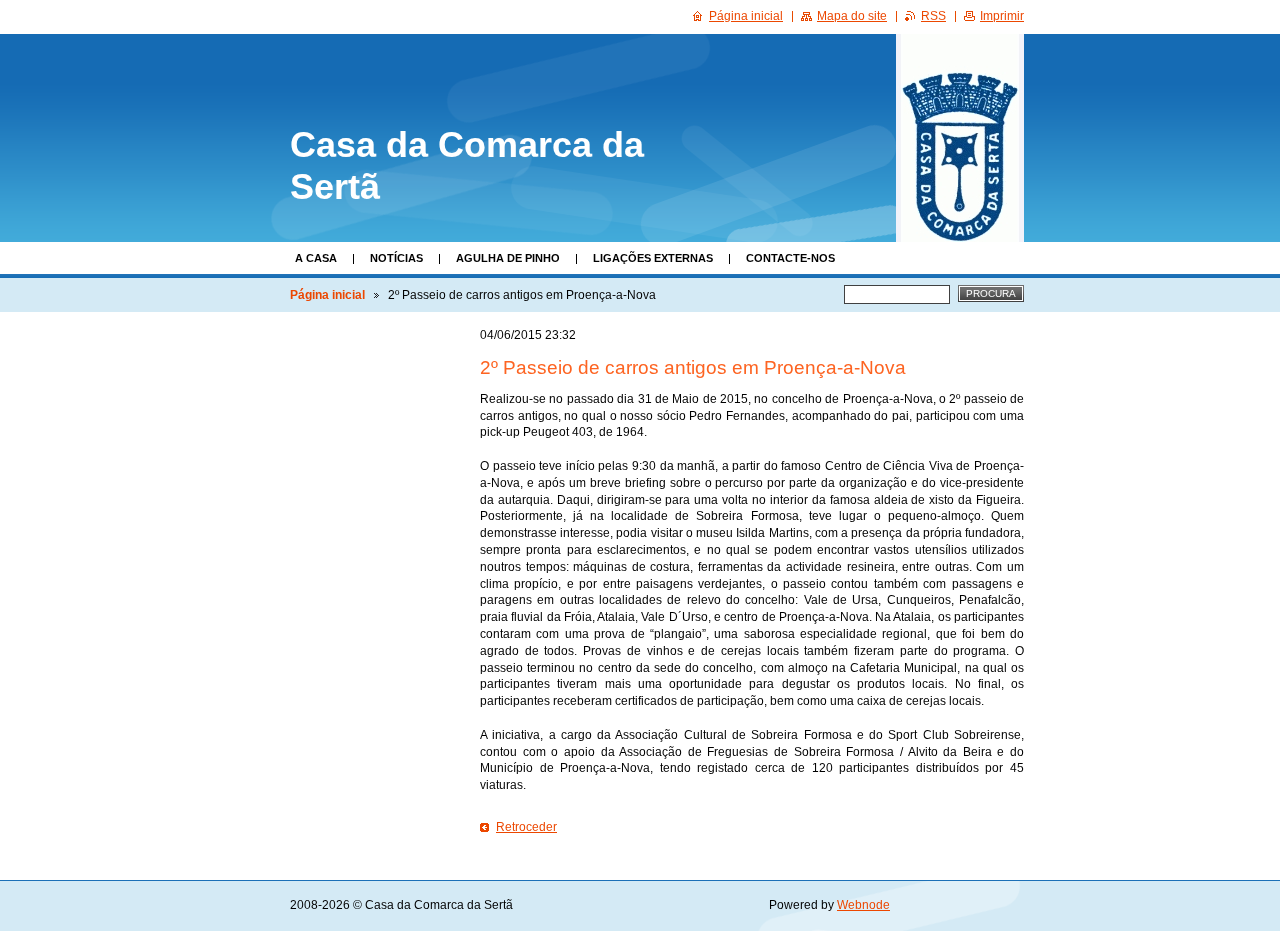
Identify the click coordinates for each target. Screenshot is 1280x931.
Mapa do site (852, 16)
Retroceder (526, 827)
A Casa (316, 258)
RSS (933, 16)
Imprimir (1002, 16)
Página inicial (327, 295)
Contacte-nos (790, 258)
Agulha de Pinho (508, 258)
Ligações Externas (653, 258)
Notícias (396, 258)
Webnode (863, 905)
